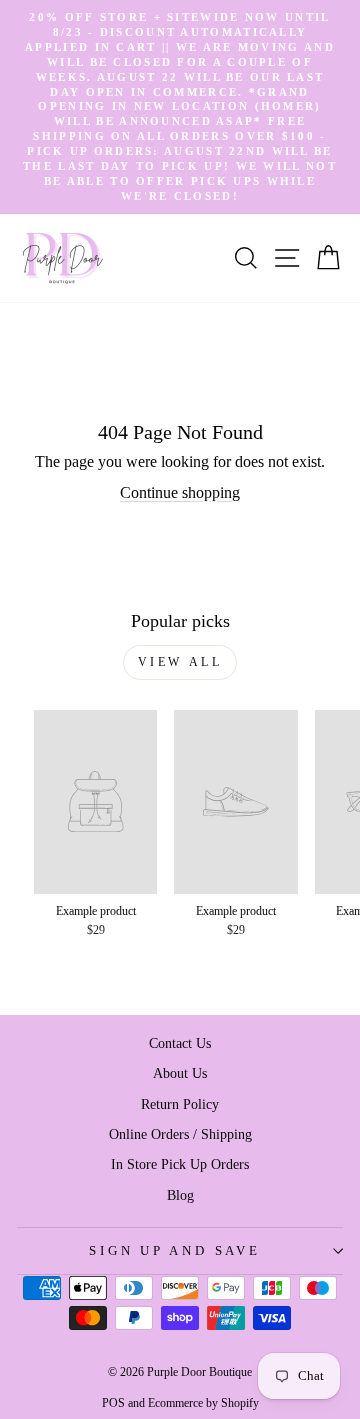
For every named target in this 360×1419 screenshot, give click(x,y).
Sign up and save (174, 1251)
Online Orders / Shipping (180, 1134)
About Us (180, 1073)
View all (180, 662)
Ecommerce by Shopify (203, 1403)
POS (113, 1403)
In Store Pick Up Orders (180, 1164)
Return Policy (180, 1104)
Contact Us (180, 1043)
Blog (180, 1195)
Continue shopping (180, 492)
